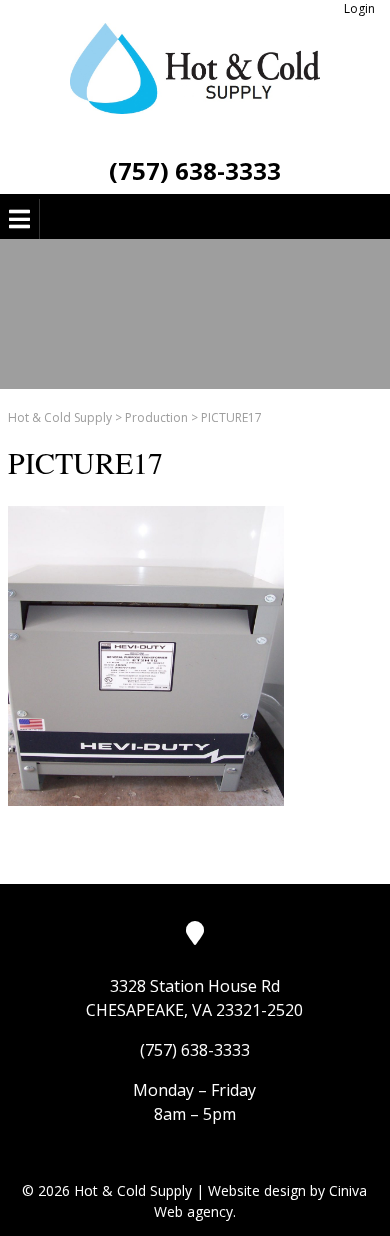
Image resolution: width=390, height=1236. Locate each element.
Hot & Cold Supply (60, 417)
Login (359, 8)
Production (156, 417)
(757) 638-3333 (195, 170)
